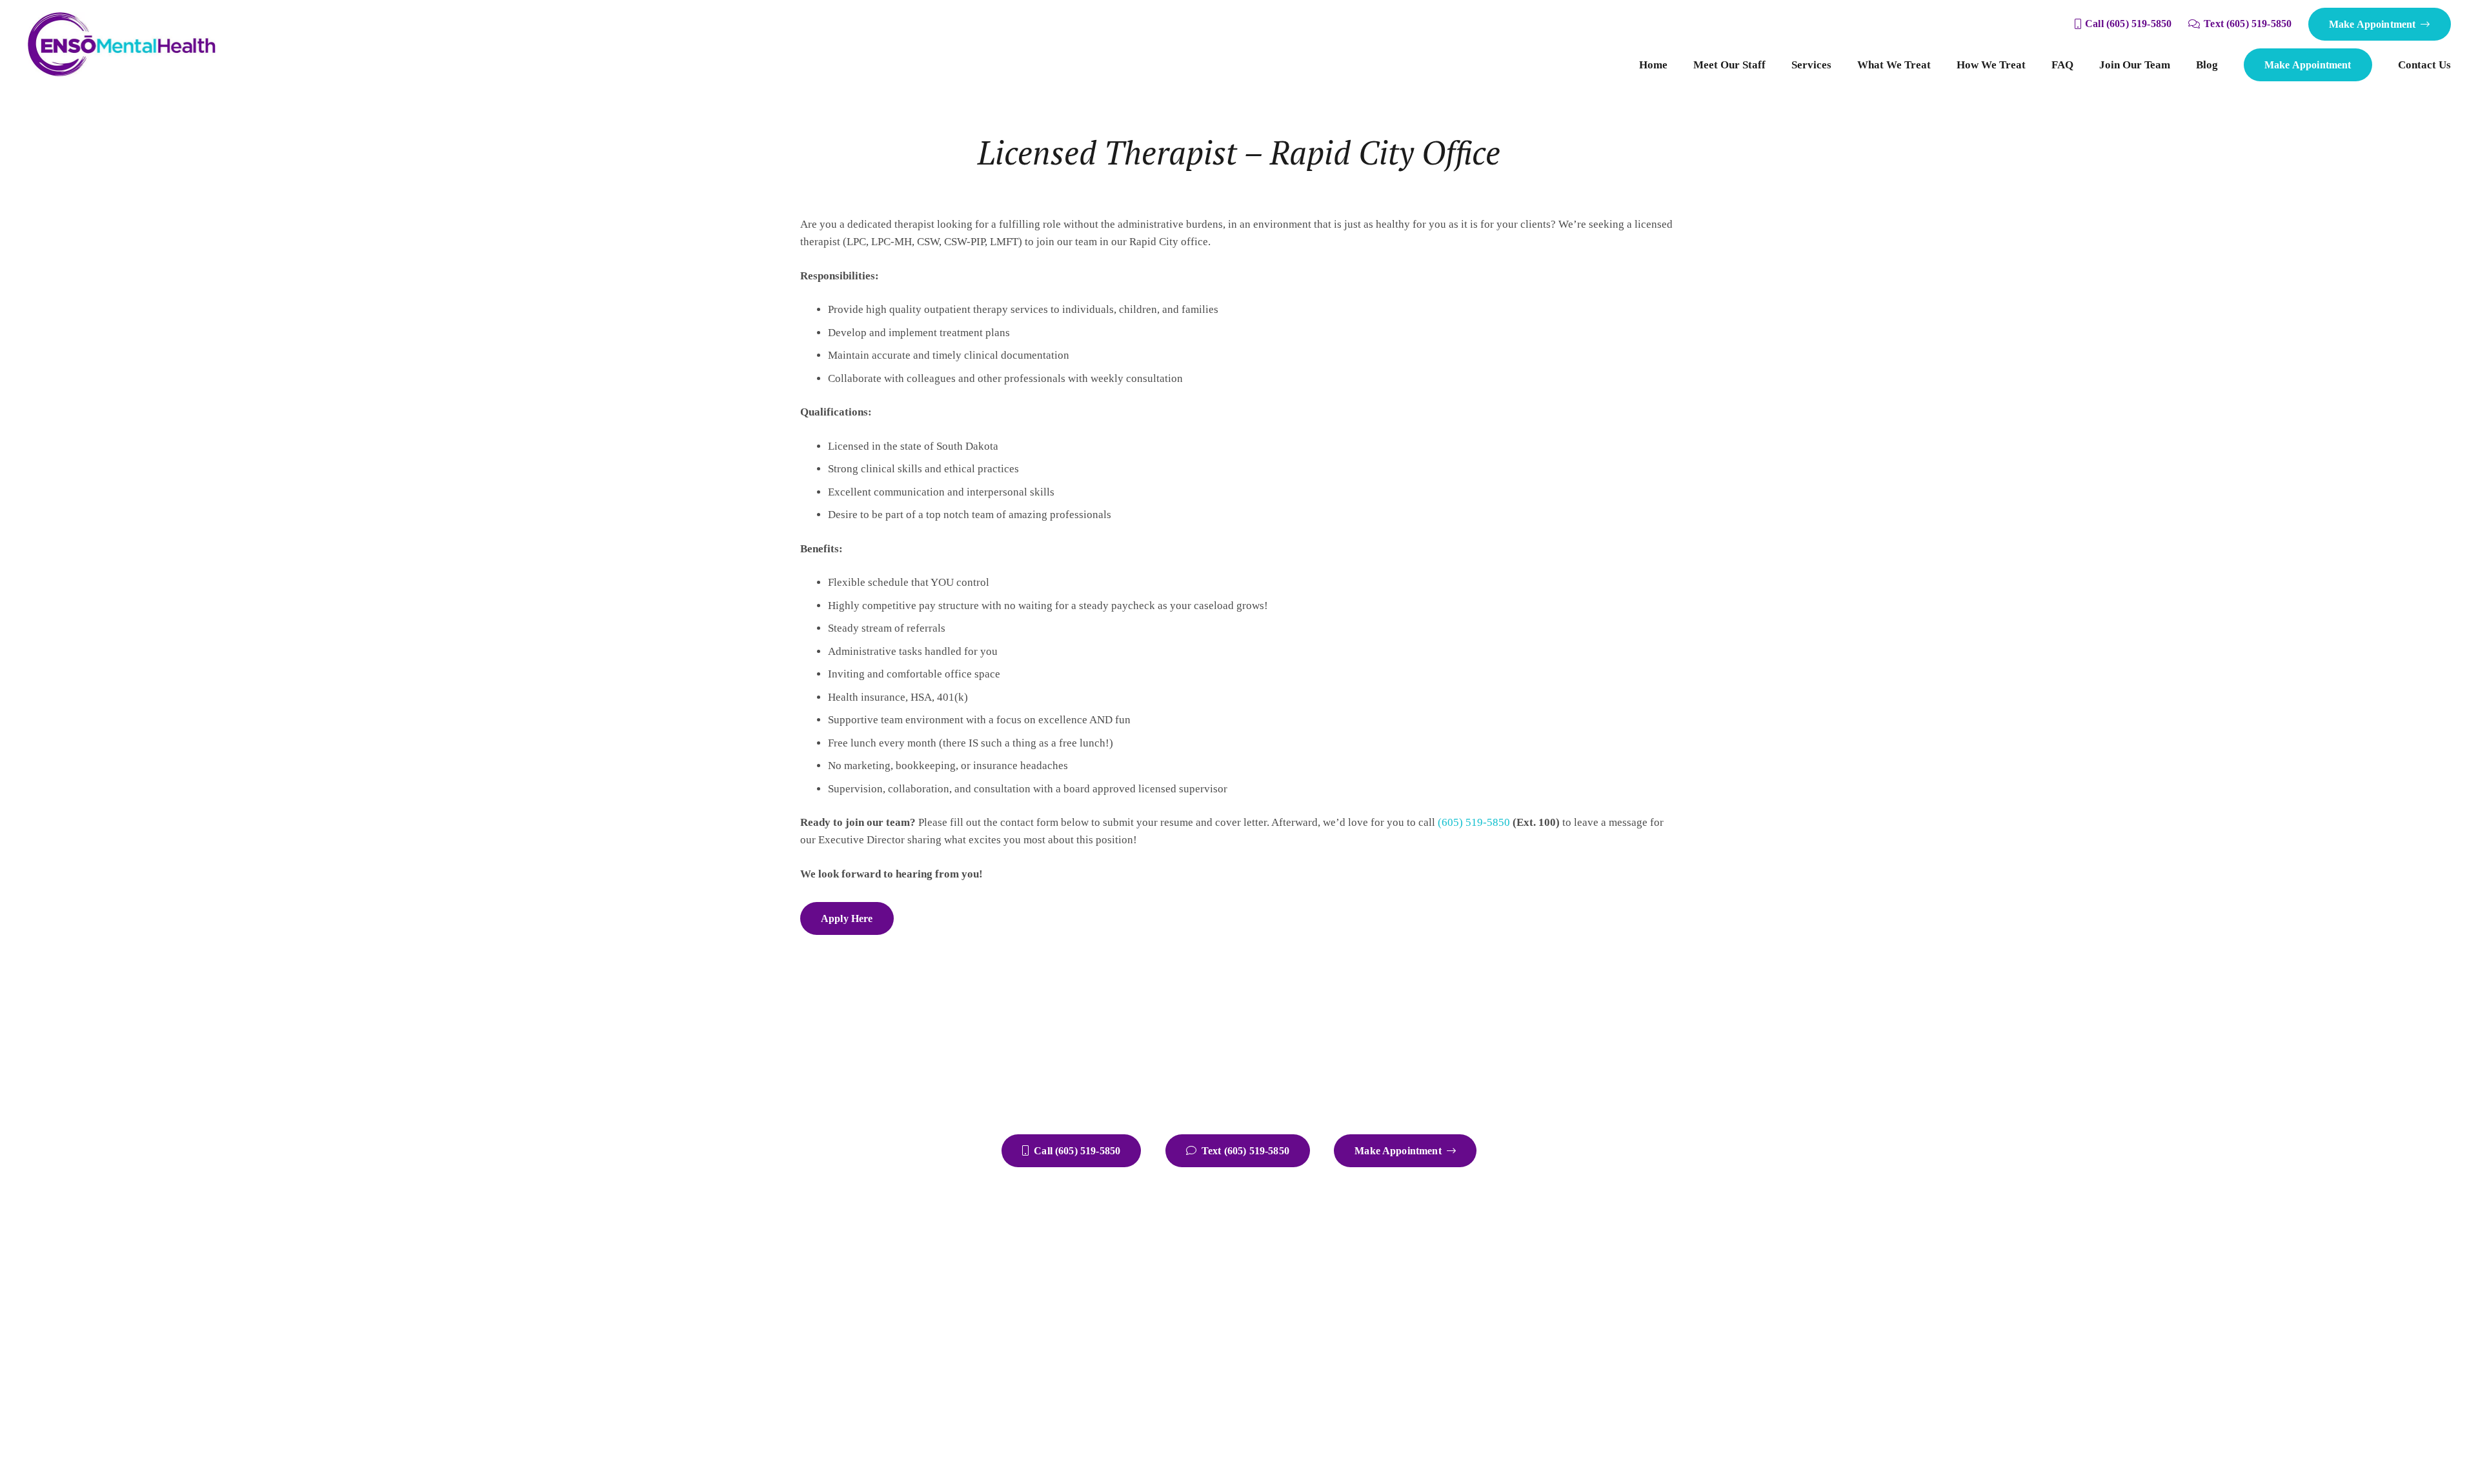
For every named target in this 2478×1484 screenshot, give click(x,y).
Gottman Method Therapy (1390, 1366)
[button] (1838, 65)
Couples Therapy (1370, 1261)
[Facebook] (1581, 1257)
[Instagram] (1632, 1257)
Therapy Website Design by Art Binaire (1198, 1448)
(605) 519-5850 (1474, 822)
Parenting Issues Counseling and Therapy (1426, 1280)
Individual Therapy (1375, 1242)
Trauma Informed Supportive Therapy (1418, 1404)
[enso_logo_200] (122, 45)
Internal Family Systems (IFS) (1399, 1385)
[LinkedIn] (1581, 1308)
